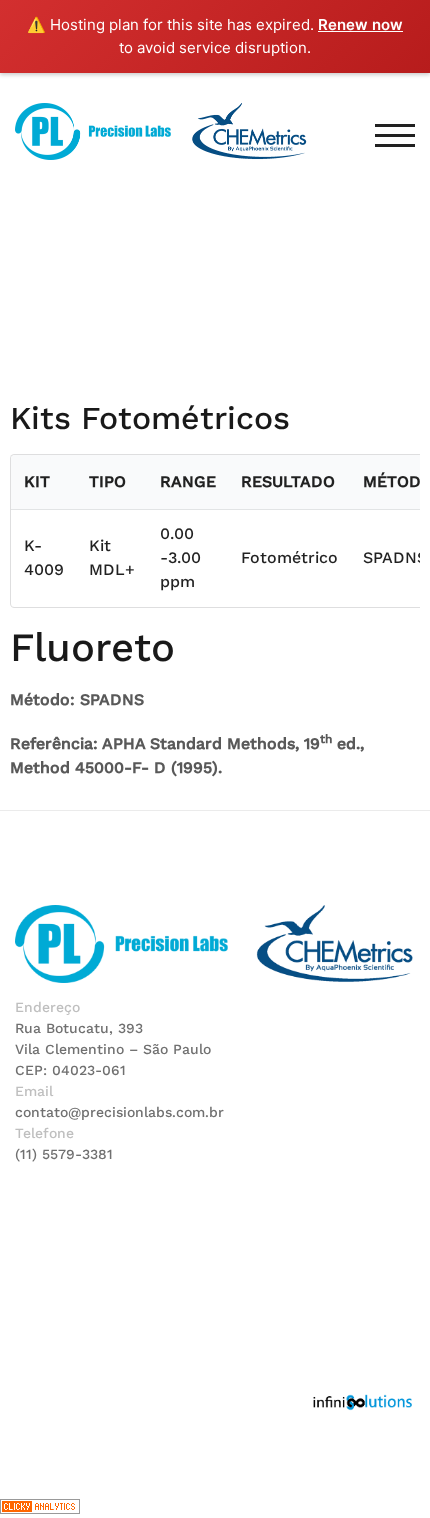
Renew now (360, 24)
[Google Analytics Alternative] (40, 1505)
